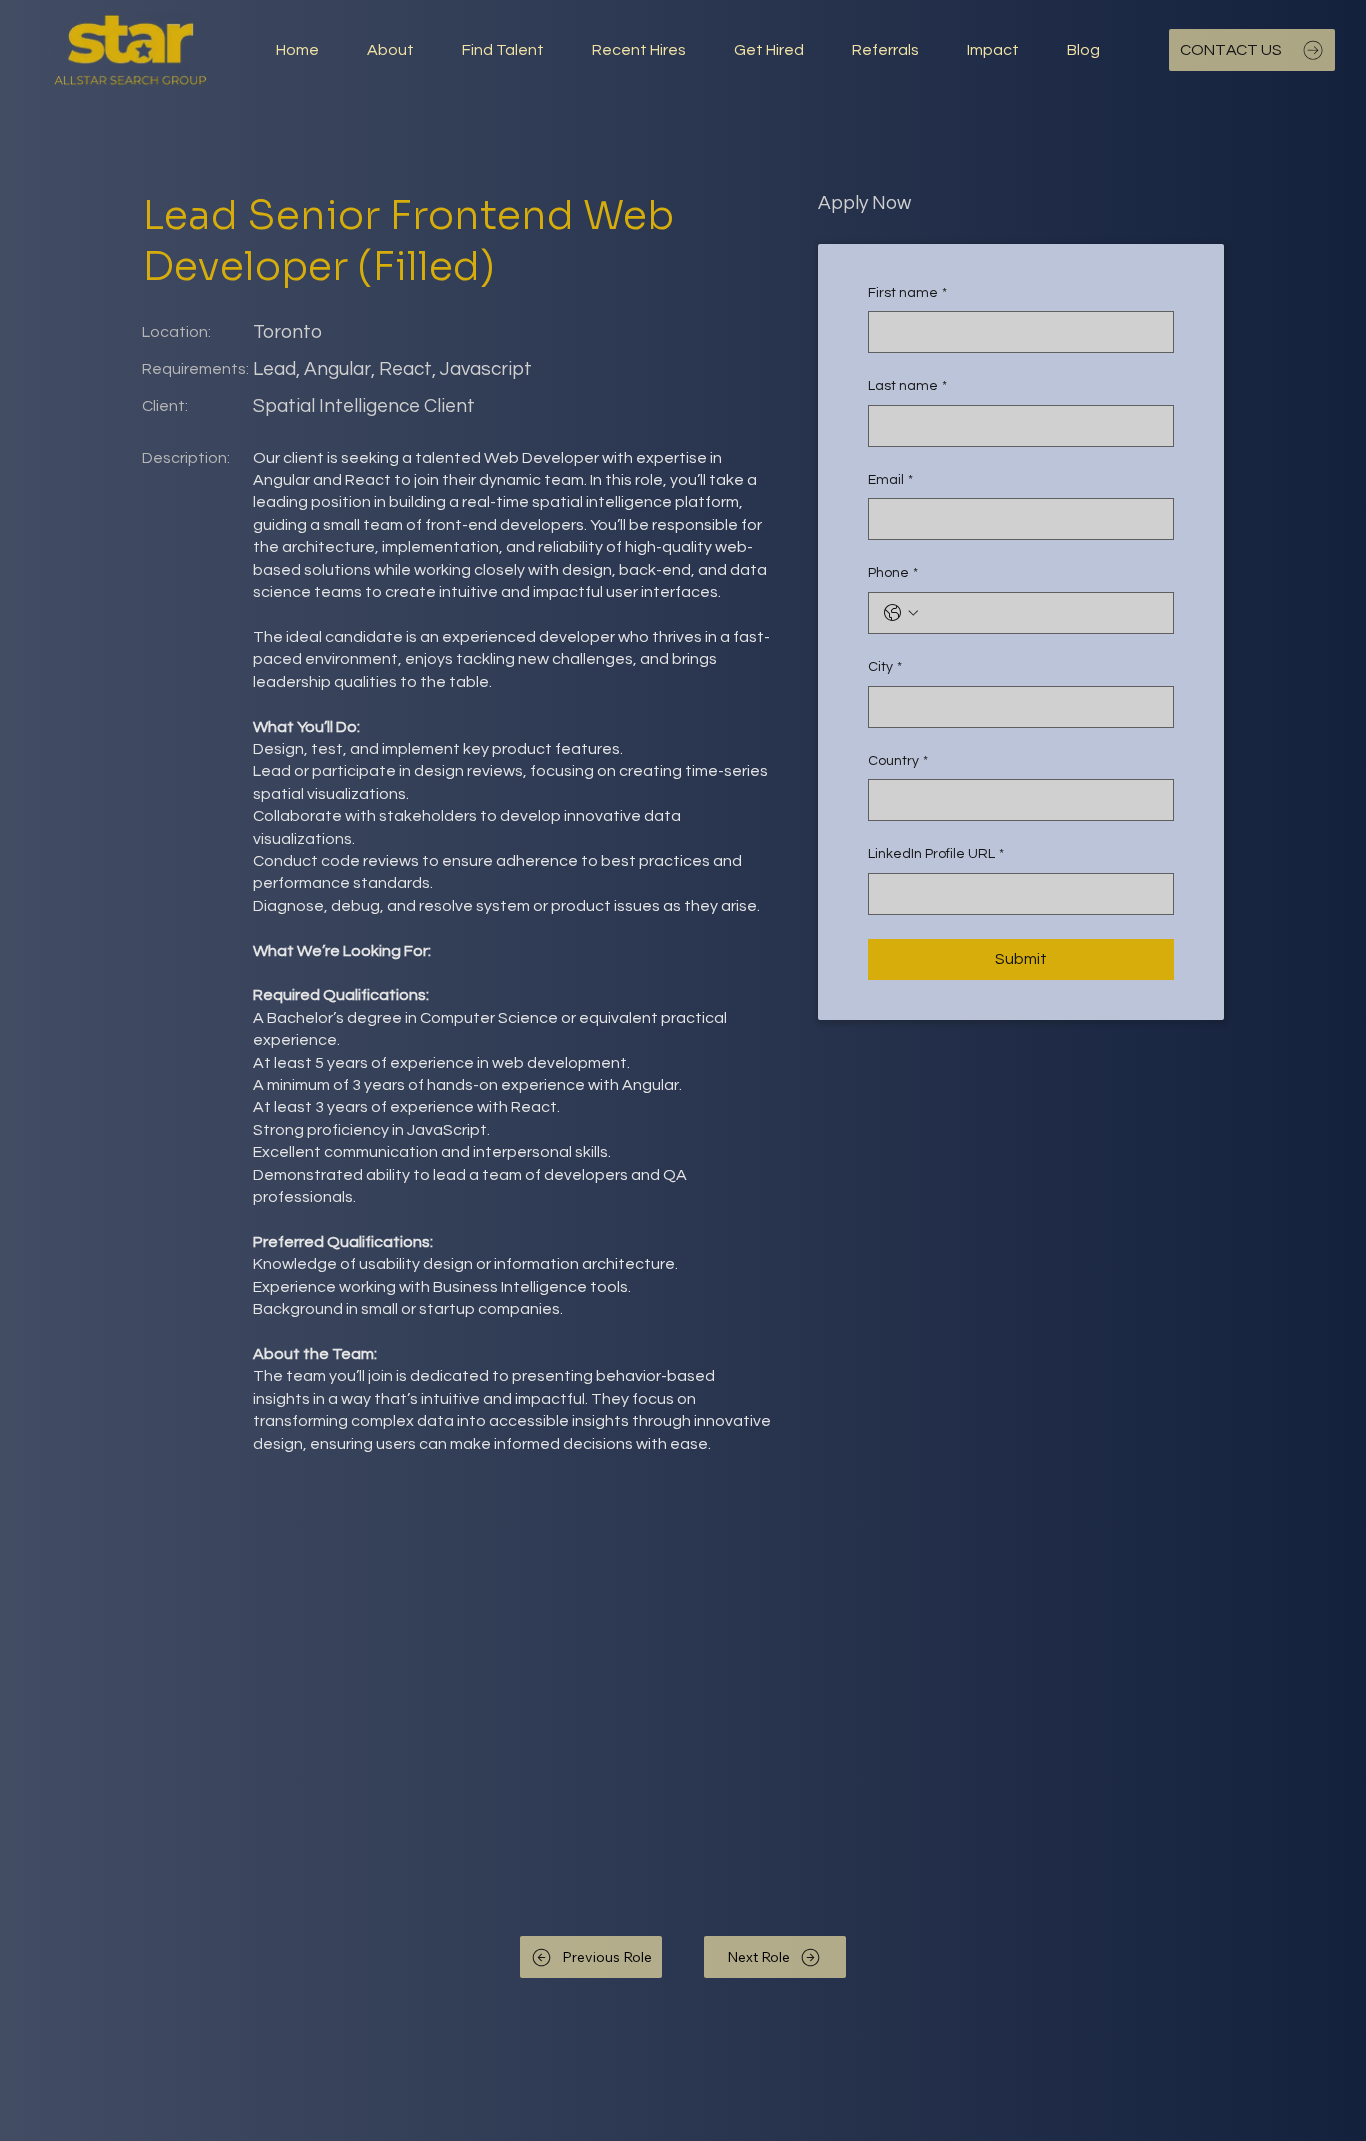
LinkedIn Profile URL (936, 854)
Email (890, 480)
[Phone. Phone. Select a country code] (901, 613)
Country (898, 761)
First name (907, 293)
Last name (907, 386)
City (885, 667)
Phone (893, 573)
